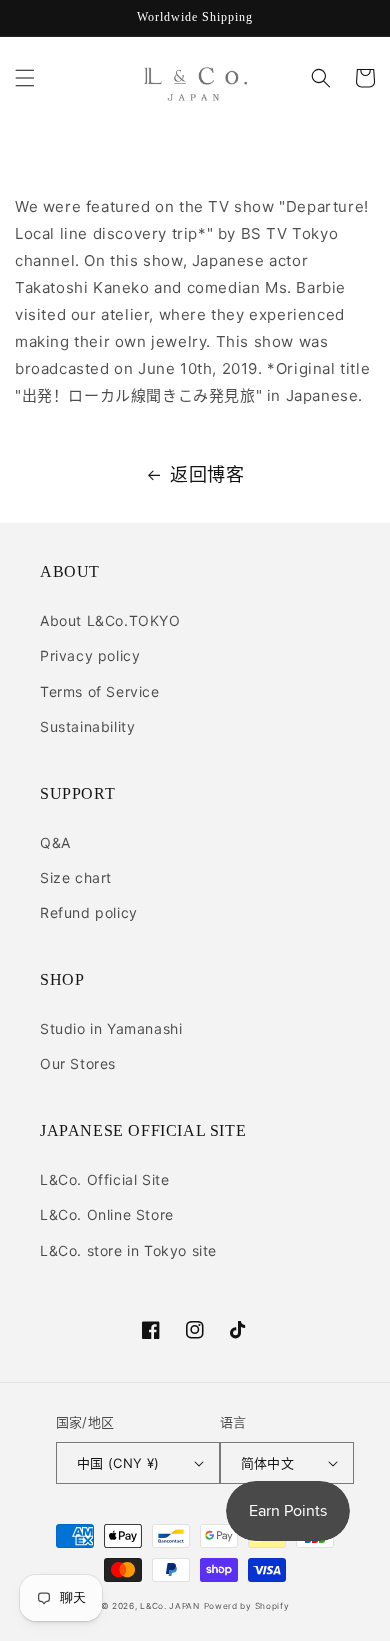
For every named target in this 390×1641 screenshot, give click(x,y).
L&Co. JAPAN (170, 1606)
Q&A (55, 842)
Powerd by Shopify (247, 1606)
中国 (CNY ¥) (118, 1463)
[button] (25, 78)
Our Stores (78, 1063)
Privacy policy (90, 655)
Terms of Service (100, 691)
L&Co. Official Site (104, 1179)
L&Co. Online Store (107, 1214)
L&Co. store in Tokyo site (128, 1250)
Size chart (76, 877)
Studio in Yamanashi (111, 1028)
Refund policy (89, 912)
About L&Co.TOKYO (110, 620)
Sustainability (87, 726)
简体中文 (268, 1463)
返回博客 (207, 474)
